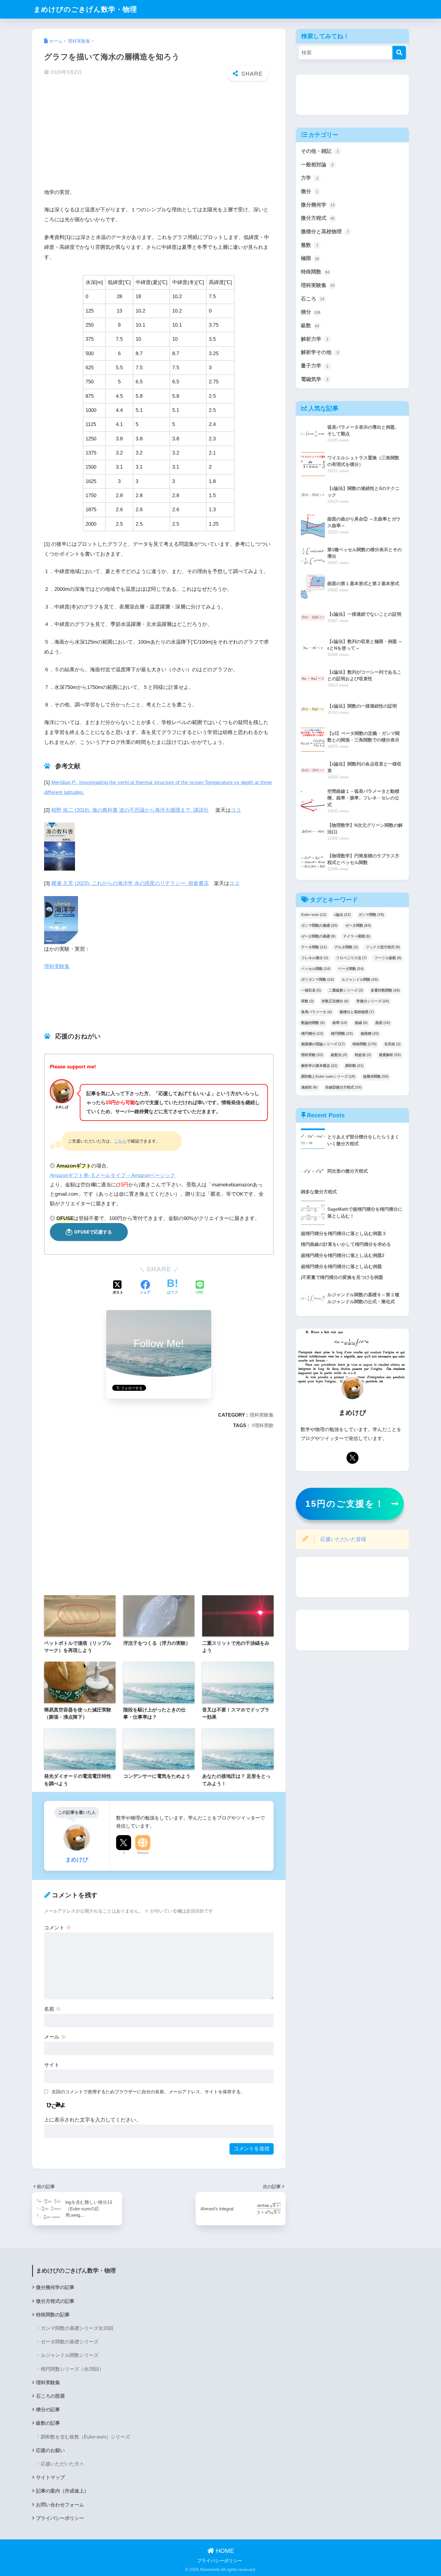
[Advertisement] (159, 133)
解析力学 (315, 339)
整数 (310, 245)
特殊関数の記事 (53, 2315)
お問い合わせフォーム (60, 2505)
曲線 (361, 1023)
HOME (224, 2551)
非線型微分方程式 (343, 1087)
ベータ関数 (351, 969)
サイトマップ (50, 2477)
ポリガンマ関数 (318, 980)
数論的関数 (313, 1023)
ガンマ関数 (371, 915)
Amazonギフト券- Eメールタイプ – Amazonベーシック (112, 1175)
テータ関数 (314, 947)
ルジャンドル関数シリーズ (70, 2355)
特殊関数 (315, 272)
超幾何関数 (376, 1077)
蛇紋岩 (363, 1055)
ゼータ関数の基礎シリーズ (70, 2342)
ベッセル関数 (316, 969)
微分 (310, 191)
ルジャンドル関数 (360, 980)
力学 (310, 178)
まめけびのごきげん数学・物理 (85, 9)
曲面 (383, 1023)
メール (55, 2037)
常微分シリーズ (373, 1001)
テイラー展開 (357, 936)
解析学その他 (320, 352)
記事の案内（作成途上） (62, 2491)
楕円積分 (312, 1034)
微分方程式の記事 (55, 2301)
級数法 (339, 1055)
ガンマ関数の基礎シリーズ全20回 (77, 2328)
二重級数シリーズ (346, 990)
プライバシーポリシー (60, 2518)
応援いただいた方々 (62, 2464)
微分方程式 (318, 218)
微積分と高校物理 (325, 232)
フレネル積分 (315, 958)
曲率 (340, 1023)
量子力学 (315, 366)
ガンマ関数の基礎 (319, 926)
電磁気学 (315, 379)
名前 (52, 2009)
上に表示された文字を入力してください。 (93, 2120)
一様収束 (311, 990)
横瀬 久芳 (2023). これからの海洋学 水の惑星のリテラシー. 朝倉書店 (130, 883)
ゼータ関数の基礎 (318, 936)
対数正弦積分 (335, 1001)
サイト (52, 2065)
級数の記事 (48, 2423)
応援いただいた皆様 (343, 1539)
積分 (311, 312)
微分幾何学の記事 (55, 2287)
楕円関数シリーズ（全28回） (72, 2369)
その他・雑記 (320, 151)
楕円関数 (342, 1034)
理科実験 (264, 1425)
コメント (58, 1928)
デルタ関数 (346, 947)
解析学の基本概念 (319, 1066)
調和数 (354, 1066)
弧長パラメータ (316, 1012)
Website (143, 1853)
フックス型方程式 (383, 947)
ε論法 (342, 915)
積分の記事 (48, 2410)
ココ (236, 810)
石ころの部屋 (50, 2396)
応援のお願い (50, 2450)
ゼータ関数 (358, 926)
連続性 (309, 1087)
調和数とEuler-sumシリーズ (328, 1077)
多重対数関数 (385, 990)
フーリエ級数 (388, 958)
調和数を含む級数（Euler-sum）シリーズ (85, 2437)
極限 (310, 258)
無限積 (370, 1034)
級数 (310, 326)
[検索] (399, 53)
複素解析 (390, 1055)
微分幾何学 (318, 205)
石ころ (313, 299)
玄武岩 (392, 1044)
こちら (120, 1141)
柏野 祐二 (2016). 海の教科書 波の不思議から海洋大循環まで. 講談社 (130, 810)
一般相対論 (317, 165)
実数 (307, 1001)
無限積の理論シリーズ (323, 1044)
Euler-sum (314, 915)
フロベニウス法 (351, 958)
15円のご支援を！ (345, 1504)
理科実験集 (57, 966)
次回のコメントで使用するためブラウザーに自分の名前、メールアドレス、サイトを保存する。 (148, 2092)
